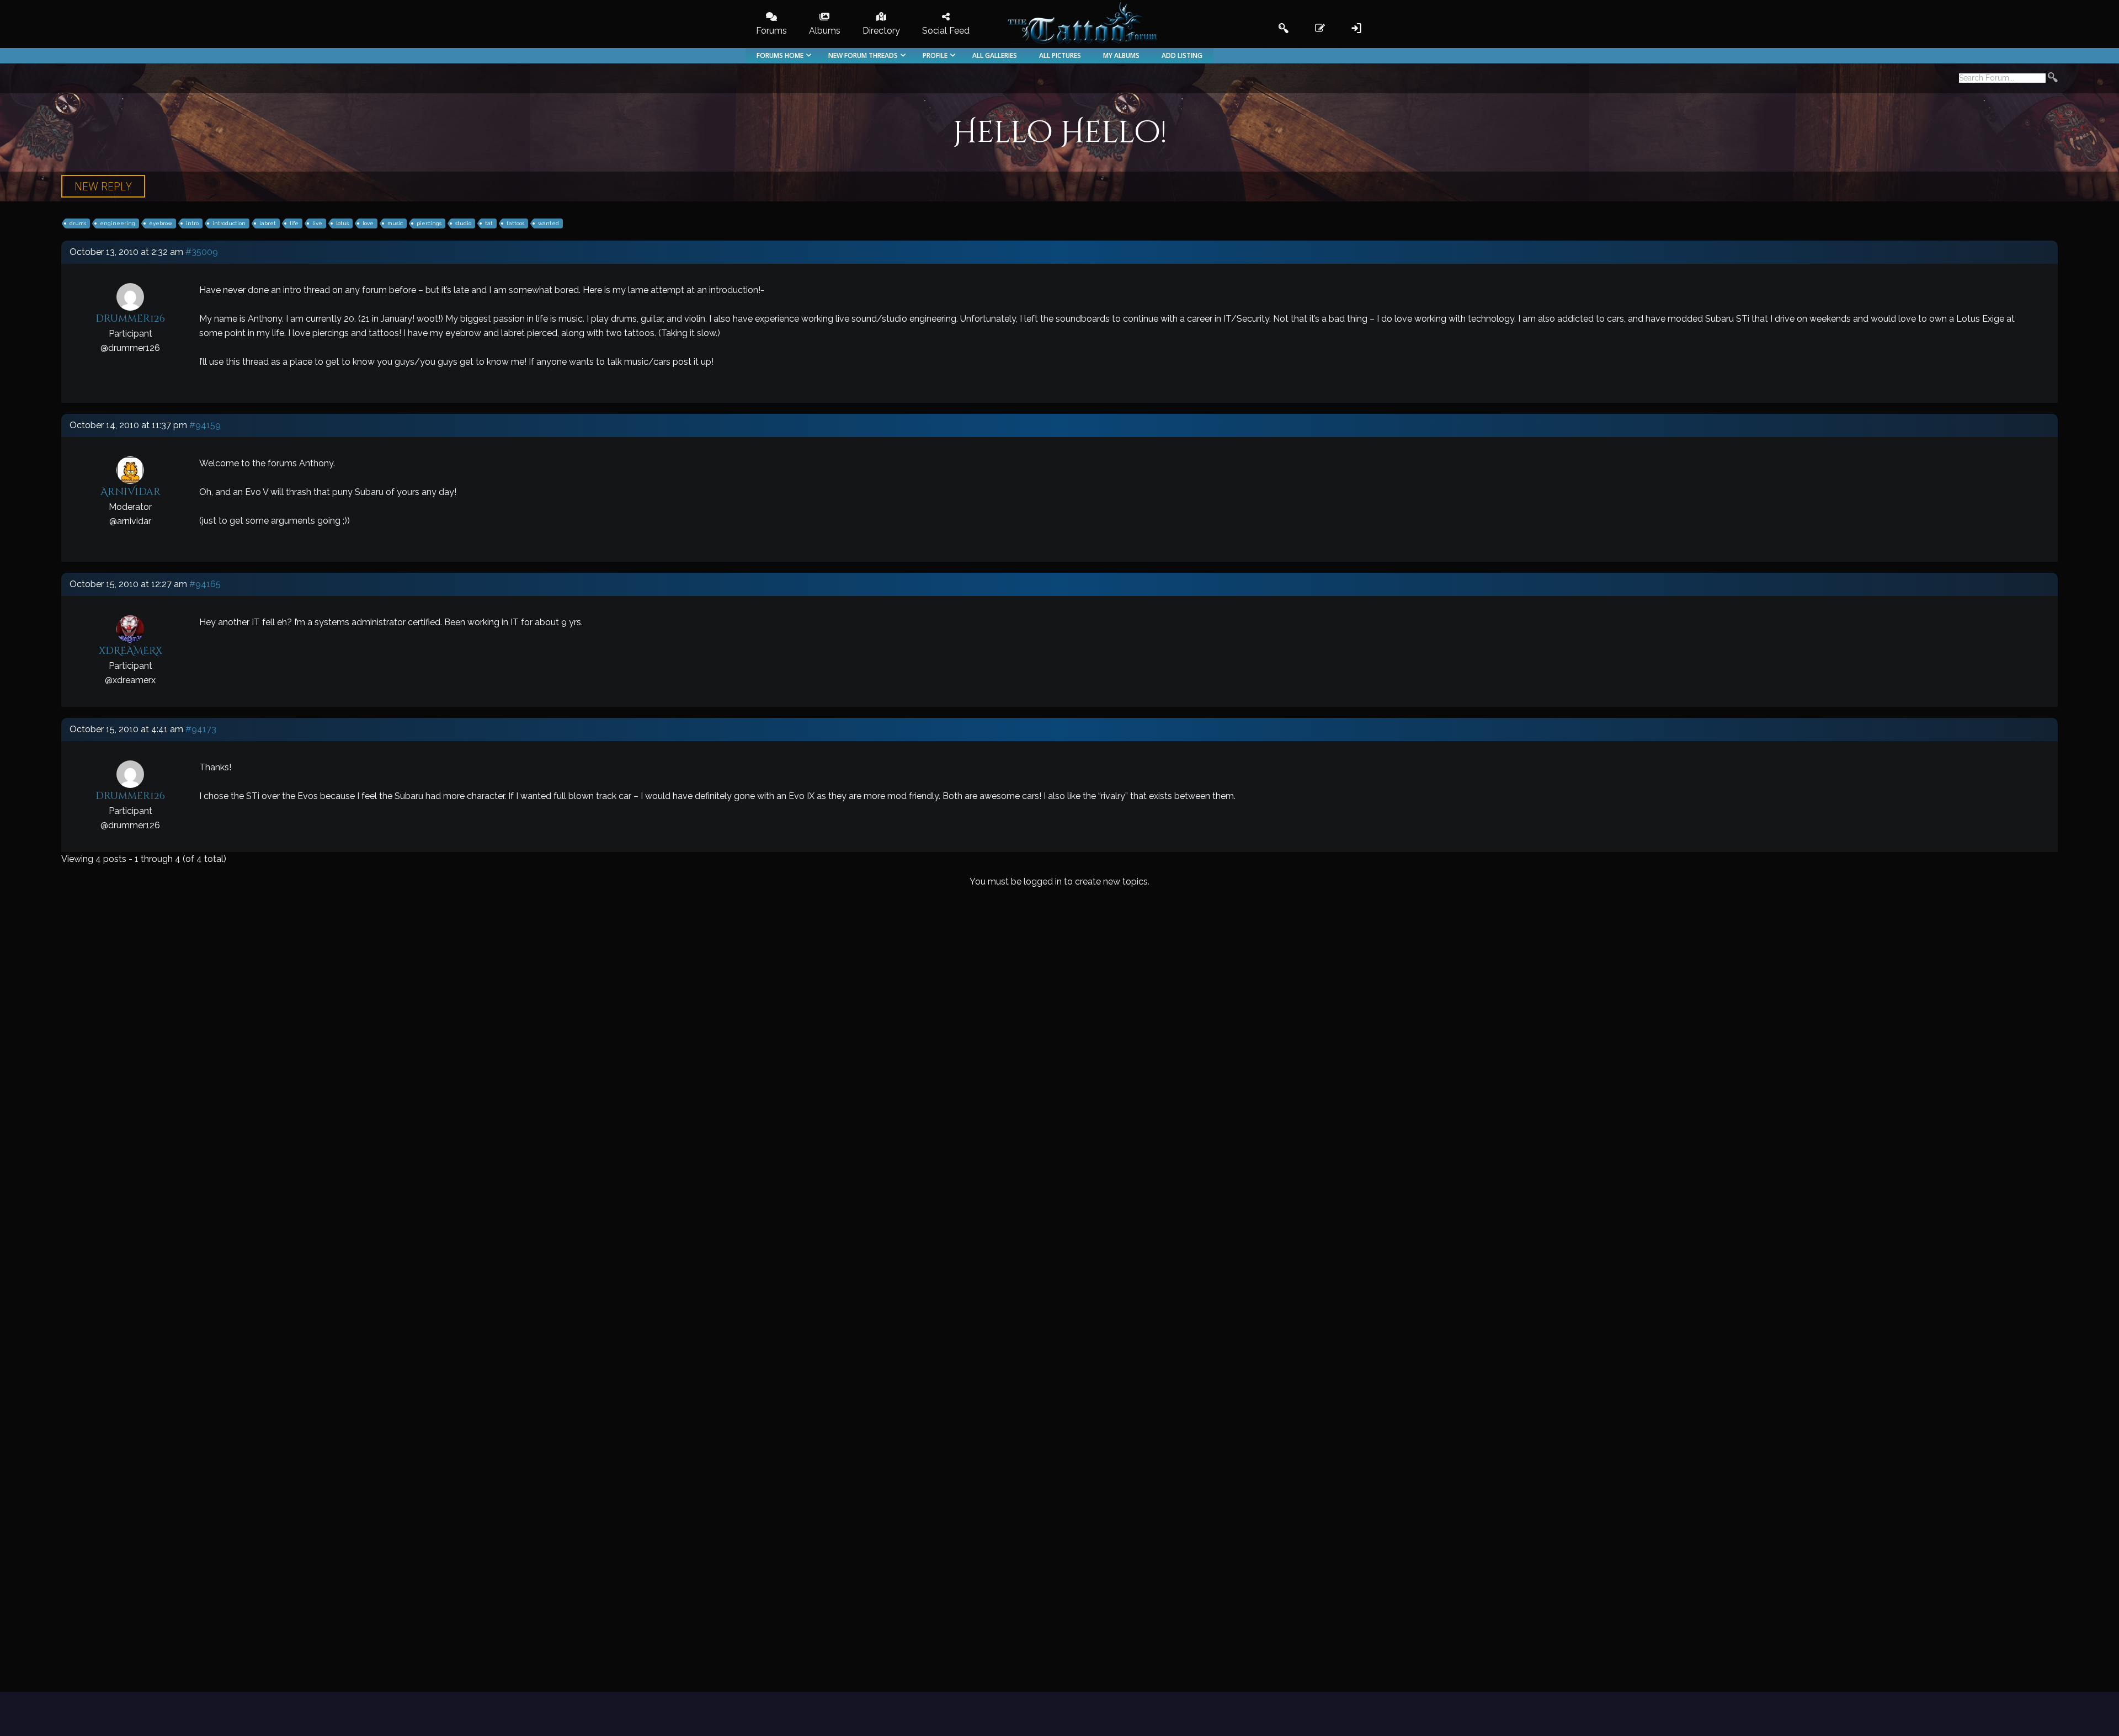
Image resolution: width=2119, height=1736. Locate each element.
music (395, 223)
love (368, 223)
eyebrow (161, 223)
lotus (342, 223)
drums (78, 223)
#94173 (201, 729)
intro (192, 223)
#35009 (202, 252)
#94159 (205, 425)
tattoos (515, 223)
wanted (549, 223)
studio (463, 223)
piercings (429, 223)
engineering (118, 223)
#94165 (205, 584)
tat (489, 223)
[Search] (2053, 79)
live (317, 223)
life (294, 223)
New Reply (103, 186)
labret (268, 223)
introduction (229, 223)
